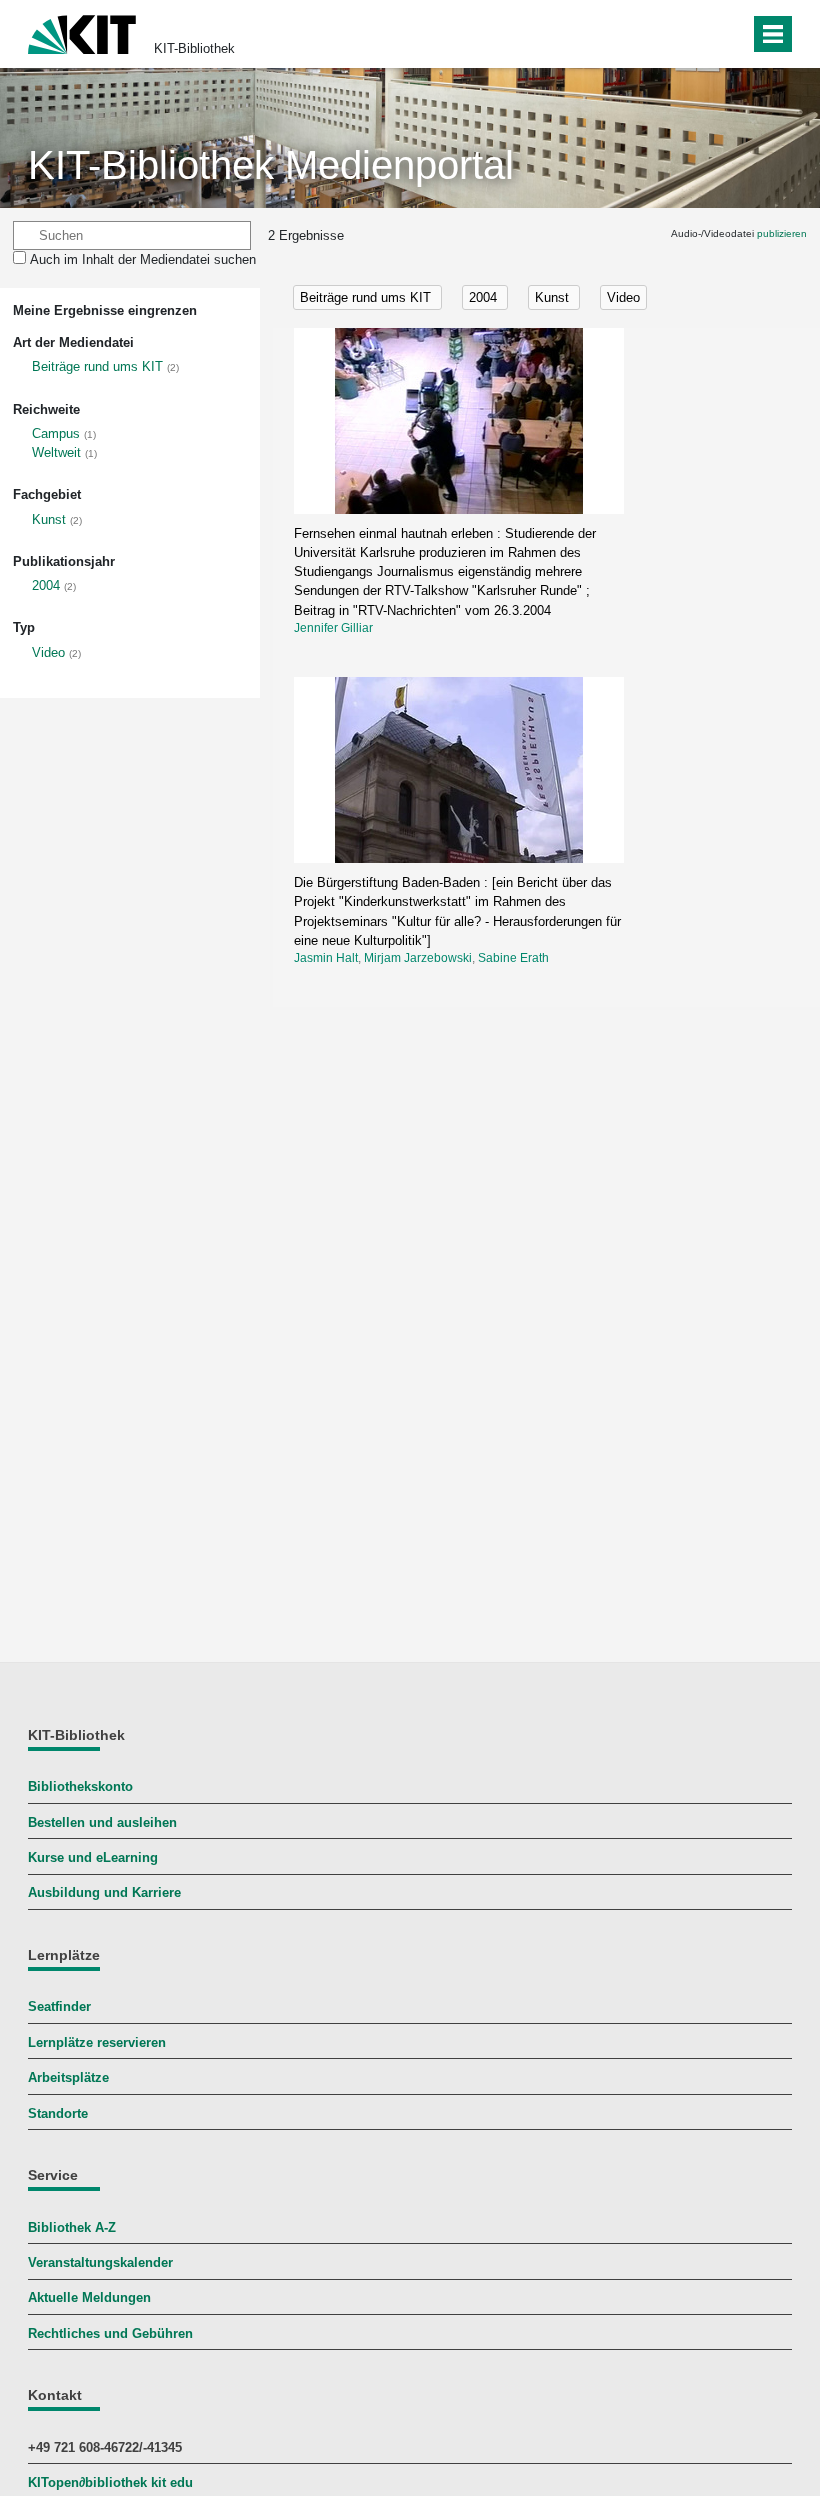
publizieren (782, 233)
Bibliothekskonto (80, 1786)
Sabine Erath (513, 958)
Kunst (49, 519)
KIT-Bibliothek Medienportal (271, 165)
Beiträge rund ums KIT (97, 366)
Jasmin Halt (326, 958)
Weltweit (56, 452)
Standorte (58, 2113)
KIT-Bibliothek (194, 48)
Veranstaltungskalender (100, 2262)
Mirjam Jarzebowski (418, 958)
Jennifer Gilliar (333, 628)
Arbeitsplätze (68, 2077)
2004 (46, 585)
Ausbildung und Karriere (104, 1892)
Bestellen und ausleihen (102, 1822)
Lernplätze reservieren (97, 2042)
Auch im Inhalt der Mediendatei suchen (143, 259)
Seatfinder (59, 2006)
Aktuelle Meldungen (89, 2297)
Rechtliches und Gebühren (110, 2333)
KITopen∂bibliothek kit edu (110, 2482)
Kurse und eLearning (93, 1857)
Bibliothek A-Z (72, 2227)
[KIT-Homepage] (82, 32)
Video (48, 652)
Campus (56, 433)
